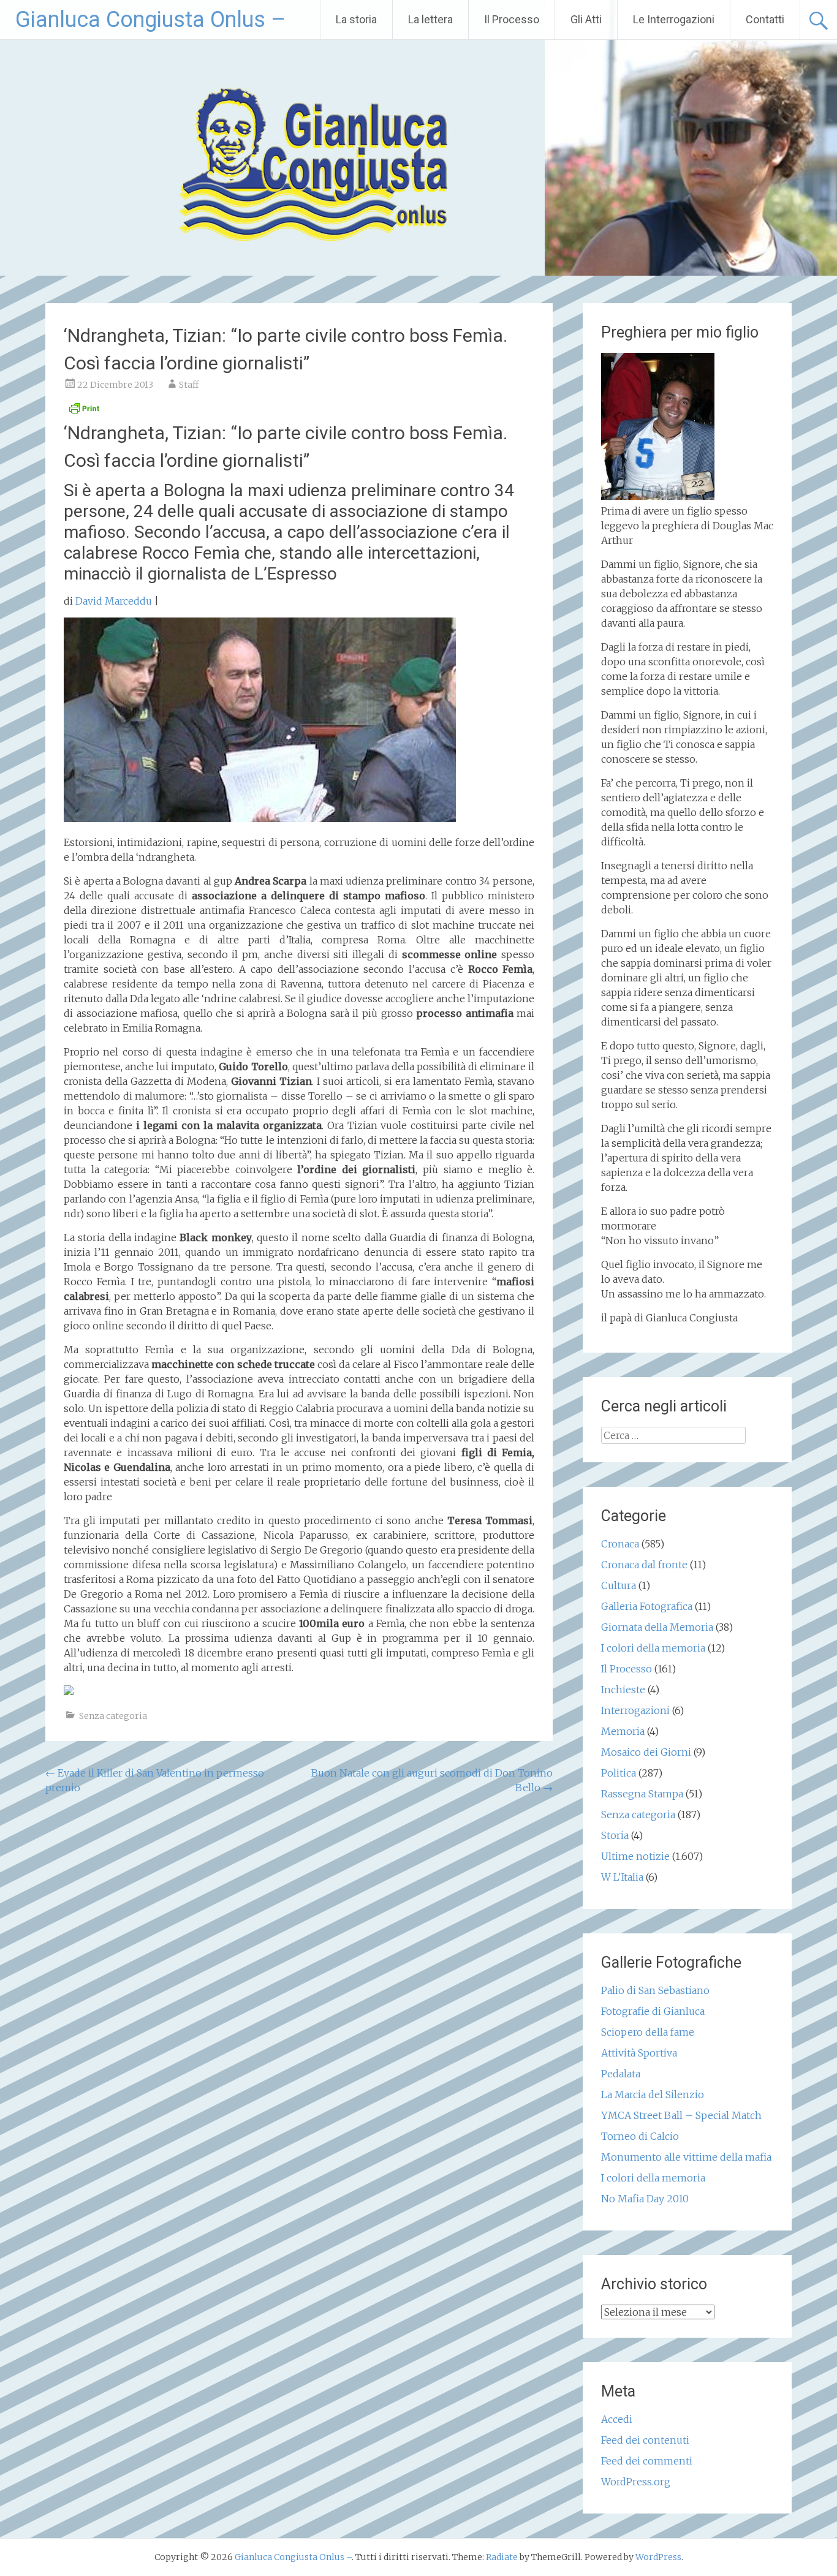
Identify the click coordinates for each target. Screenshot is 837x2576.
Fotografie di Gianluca (653, 2011)
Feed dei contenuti (645, 2440)
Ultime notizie (635, 1856)
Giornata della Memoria (657, 1627)
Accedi (617, 2419)
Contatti (765, 19)
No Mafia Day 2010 (645, 2199)
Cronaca (620, 1544)
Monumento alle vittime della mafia (686, 2157)
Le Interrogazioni (674, 19)
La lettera (430, 19)
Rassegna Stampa (642, 1794)
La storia (356, 19)
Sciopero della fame (648, 2032)
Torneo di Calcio (640, 2136)
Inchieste (623, 1690)
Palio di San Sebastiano (655, 1990)
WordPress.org (636, 2482)
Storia (615, 1835)
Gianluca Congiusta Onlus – (150, 20)
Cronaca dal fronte (644, 1565)
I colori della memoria (653, 1648)
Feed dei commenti (647, 2461)
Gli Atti (586, 19)
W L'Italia (622, 1877)
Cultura (619, 1585)
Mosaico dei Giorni (646, 1752)
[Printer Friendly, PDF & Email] (84, 412)
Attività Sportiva (639, 2053)
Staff (189, 385)
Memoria (623, 1731)
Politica (619, 1773)
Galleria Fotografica (647, 1606)
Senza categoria (113, 1716)
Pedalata (621, 2074)
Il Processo (512, 19)
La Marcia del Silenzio (653, 2094)
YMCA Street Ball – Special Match (681, 2115)
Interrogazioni (635, 1710)
